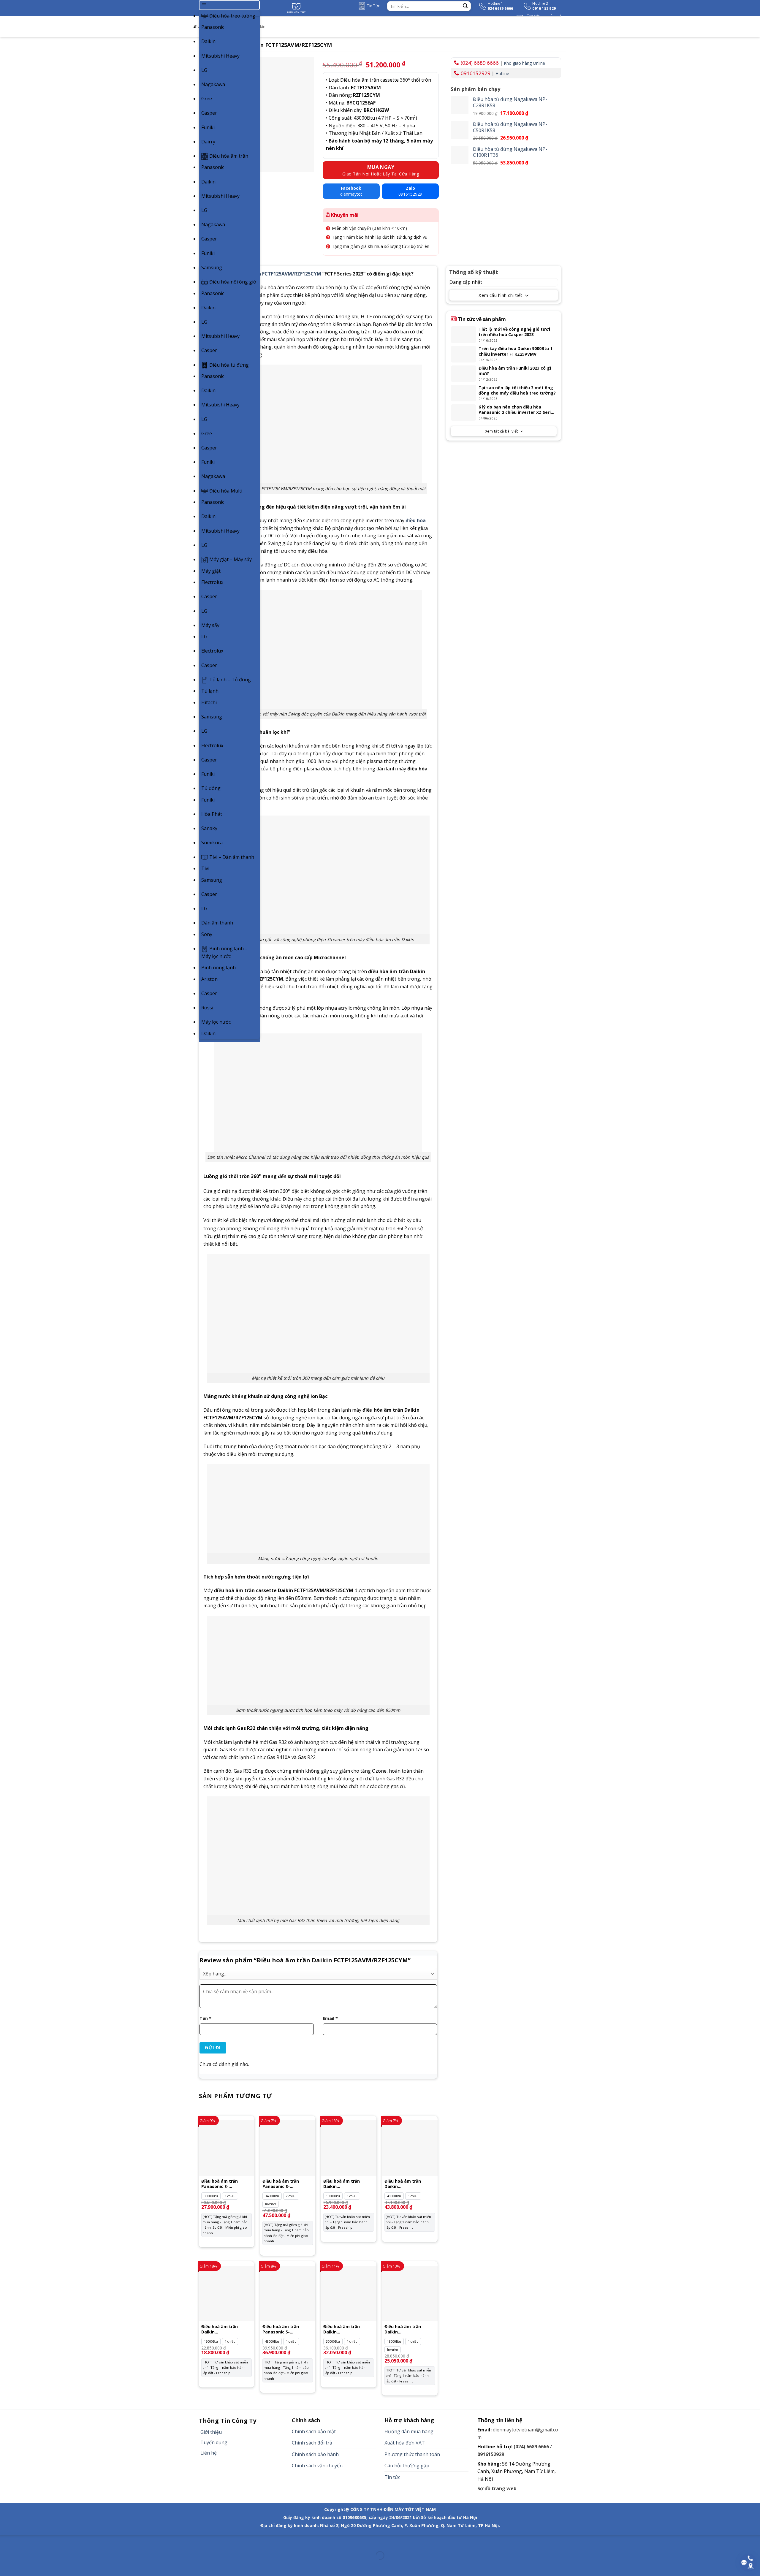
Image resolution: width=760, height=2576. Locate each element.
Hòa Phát (212, 814)
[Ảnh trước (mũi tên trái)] (6, 2566)
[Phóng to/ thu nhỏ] (23, 2541)
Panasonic (213, 27)
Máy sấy (210, 625)
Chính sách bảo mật (314, 2431)
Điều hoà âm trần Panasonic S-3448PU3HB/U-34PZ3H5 (286, 2184)
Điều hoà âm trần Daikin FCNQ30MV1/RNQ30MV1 (348, 2329)
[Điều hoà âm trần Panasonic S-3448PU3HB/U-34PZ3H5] (288, 2148)
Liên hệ (209, 2453)
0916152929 (476, 73)
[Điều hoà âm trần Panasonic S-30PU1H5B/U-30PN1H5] (227, 2148)
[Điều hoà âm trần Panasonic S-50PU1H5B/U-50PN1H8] (288, 2293)
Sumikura (212, 843)
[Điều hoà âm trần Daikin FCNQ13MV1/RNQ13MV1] (227, 2293)
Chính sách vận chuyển (317, 2466)
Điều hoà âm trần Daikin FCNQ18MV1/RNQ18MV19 (349, 2184)
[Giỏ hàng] (556, 18)
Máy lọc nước (216, 1022)
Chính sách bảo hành (315, 2454)
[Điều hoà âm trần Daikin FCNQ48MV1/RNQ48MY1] (410, 2148)
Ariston (209, 979)
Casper (209, 113)
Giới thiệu (211, 2432)
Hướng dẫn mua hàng (409, 2431)
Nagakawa (213, 84)
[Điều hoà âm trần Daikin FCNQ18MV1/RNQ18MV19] (349, 2148)
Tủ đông (211, 788)
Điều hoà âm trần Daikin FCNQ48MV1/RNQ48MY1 (409, 2184)
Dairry (208, 142)
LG (204, 70)
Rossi (207, 1008)
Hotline (502, 73)
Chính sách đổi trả (312, 2443)
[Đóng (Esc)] (6, 2541)
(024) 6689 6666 (480, 63)
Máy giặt (211, 571)
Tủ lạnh (210, 691)
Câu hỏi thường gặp (407, 2466)
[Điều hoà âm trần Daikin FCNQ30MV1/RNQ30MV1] (349, 2293)
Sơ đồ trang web (497, 2488)
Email (330, 2018)
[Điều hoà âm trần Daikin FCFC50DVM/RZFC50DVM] (410, 2293)
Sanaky (209, 828)
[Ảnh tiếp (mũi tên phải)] (23, 2566)
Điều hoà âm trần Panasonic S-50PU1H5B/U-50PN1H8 (285, 2329)
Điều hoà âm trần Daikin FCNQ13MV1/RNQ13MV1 (226, 2329)
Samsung (212, 267)
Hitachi (209, 702)
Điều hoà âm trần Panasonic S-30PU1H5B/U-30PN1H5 (224, 2184)
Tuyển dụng (214, 2442)
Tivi (205, 868)
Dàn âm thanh (217, 923)
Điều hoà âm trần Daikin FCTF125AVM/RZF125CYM (262, 274)
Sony (207, 934)
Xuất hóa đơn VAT (405, 2443)
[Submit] (465, 6)
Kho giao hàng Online (524, 63)
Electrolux (212, 582)
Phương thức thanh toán (412, 2454)
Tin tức (392, 2477)
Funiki (208, 127)
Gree (207, 99)
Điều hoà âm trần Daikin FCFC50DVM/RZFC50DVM (409, 2329)
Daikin (208, 41)
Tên (205, 2018)
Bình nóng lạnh (218, 968)
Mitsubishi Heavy (220, 56)
